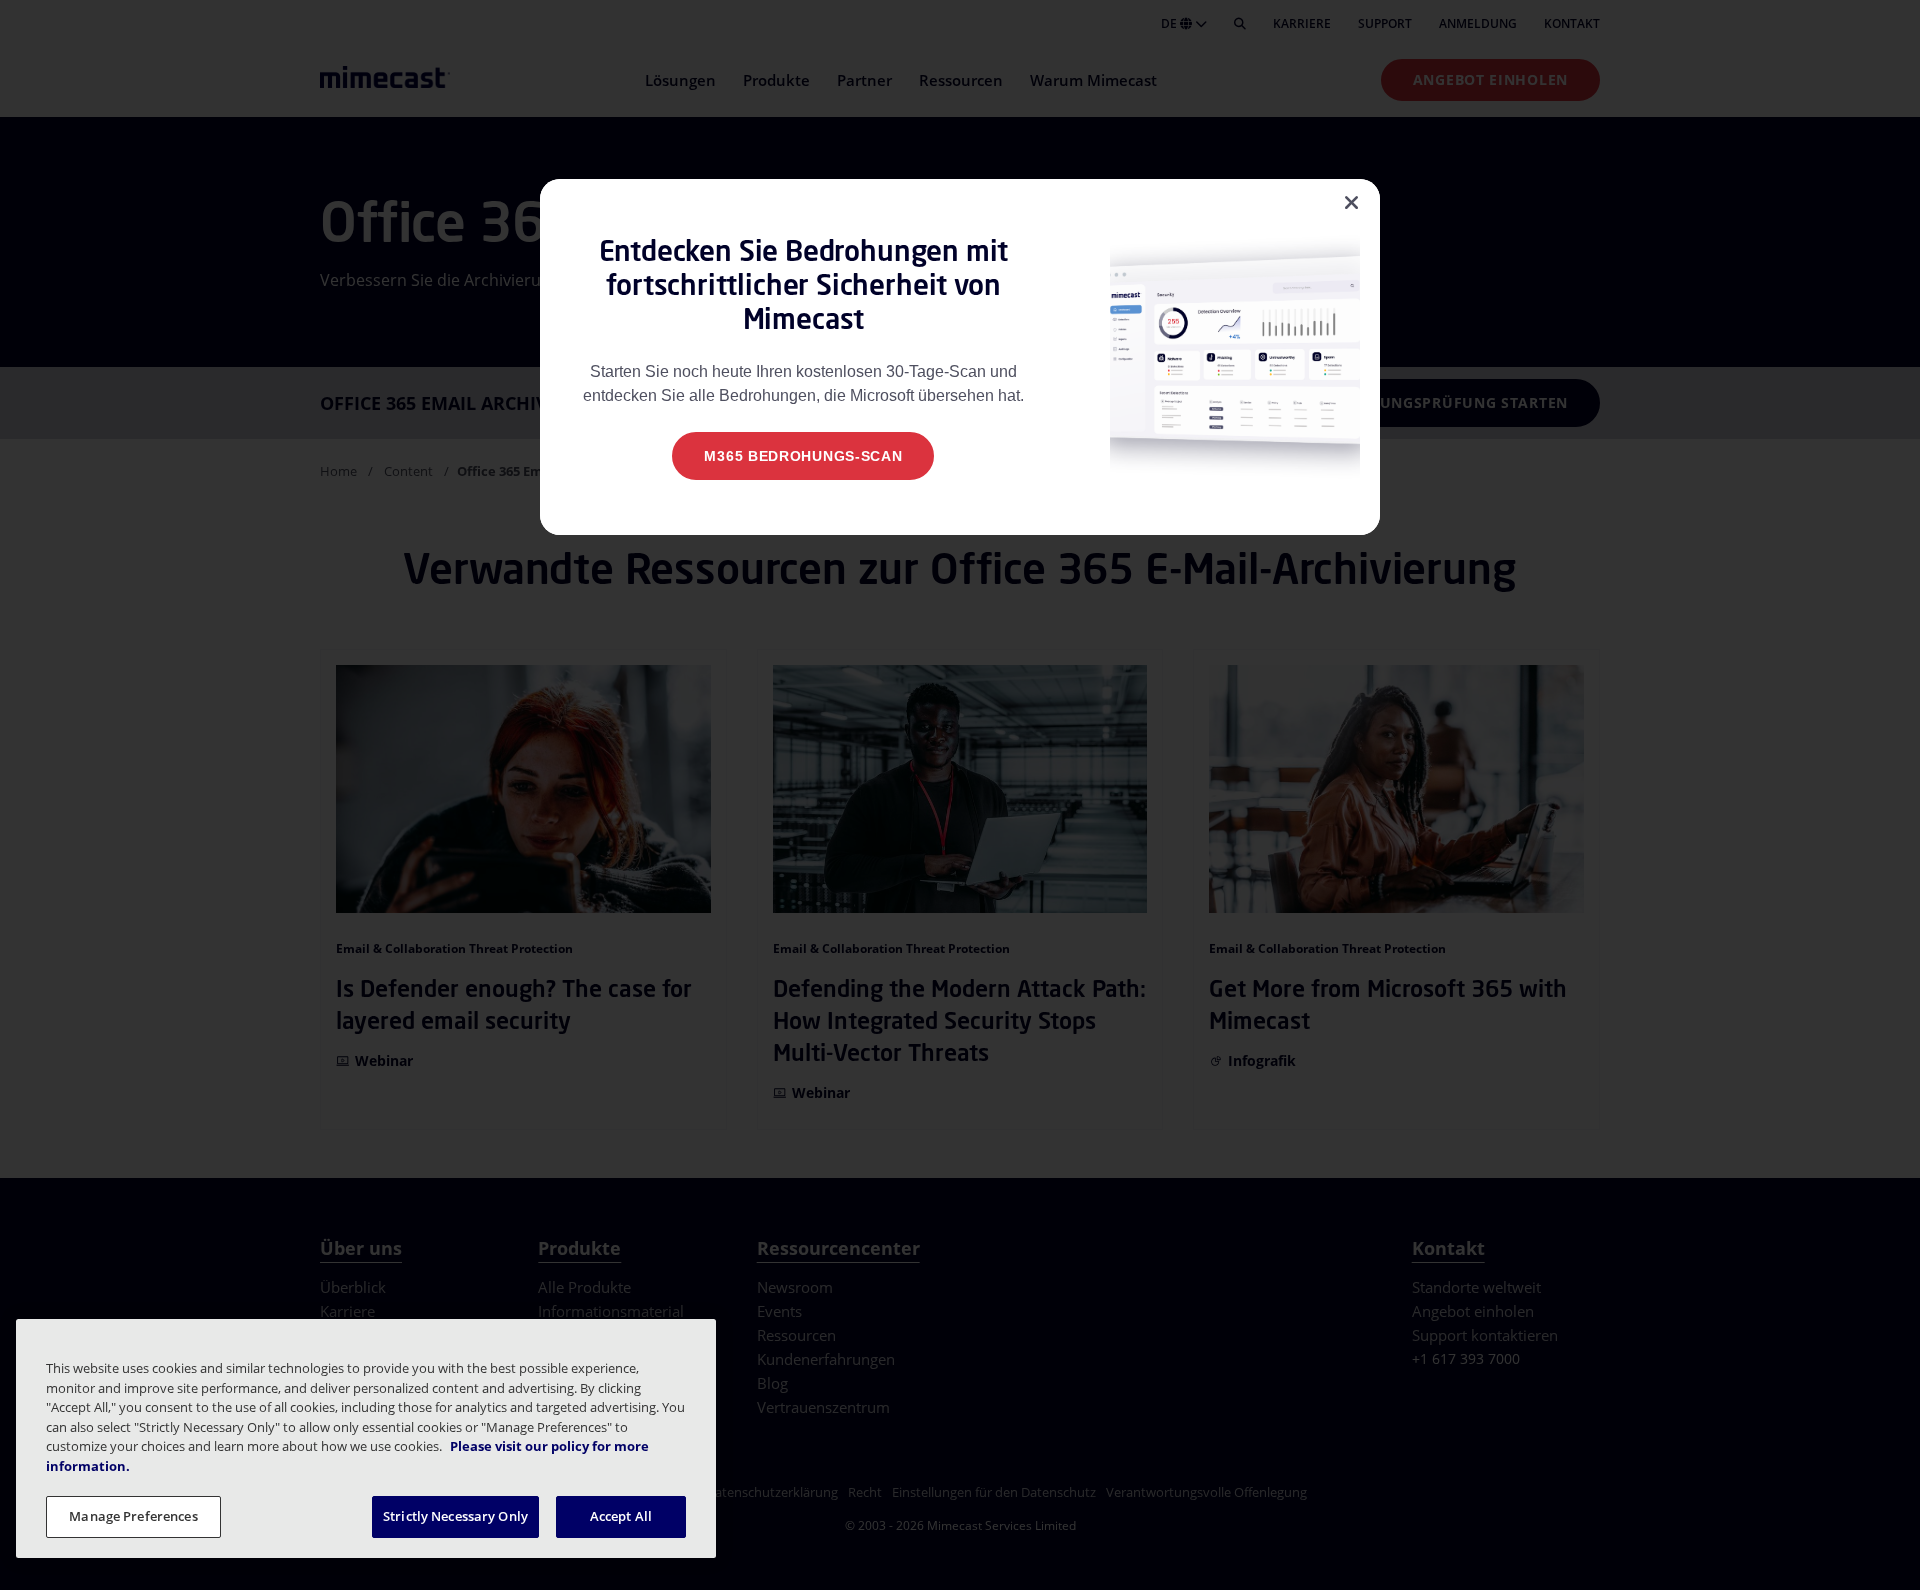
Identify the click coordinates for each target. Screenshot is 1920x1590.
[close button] (1351, 203)
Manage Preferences (133, 1516)
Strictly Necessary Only (455, 1516)
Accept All (621, 1516)
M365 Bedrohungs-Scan (803, 456)
